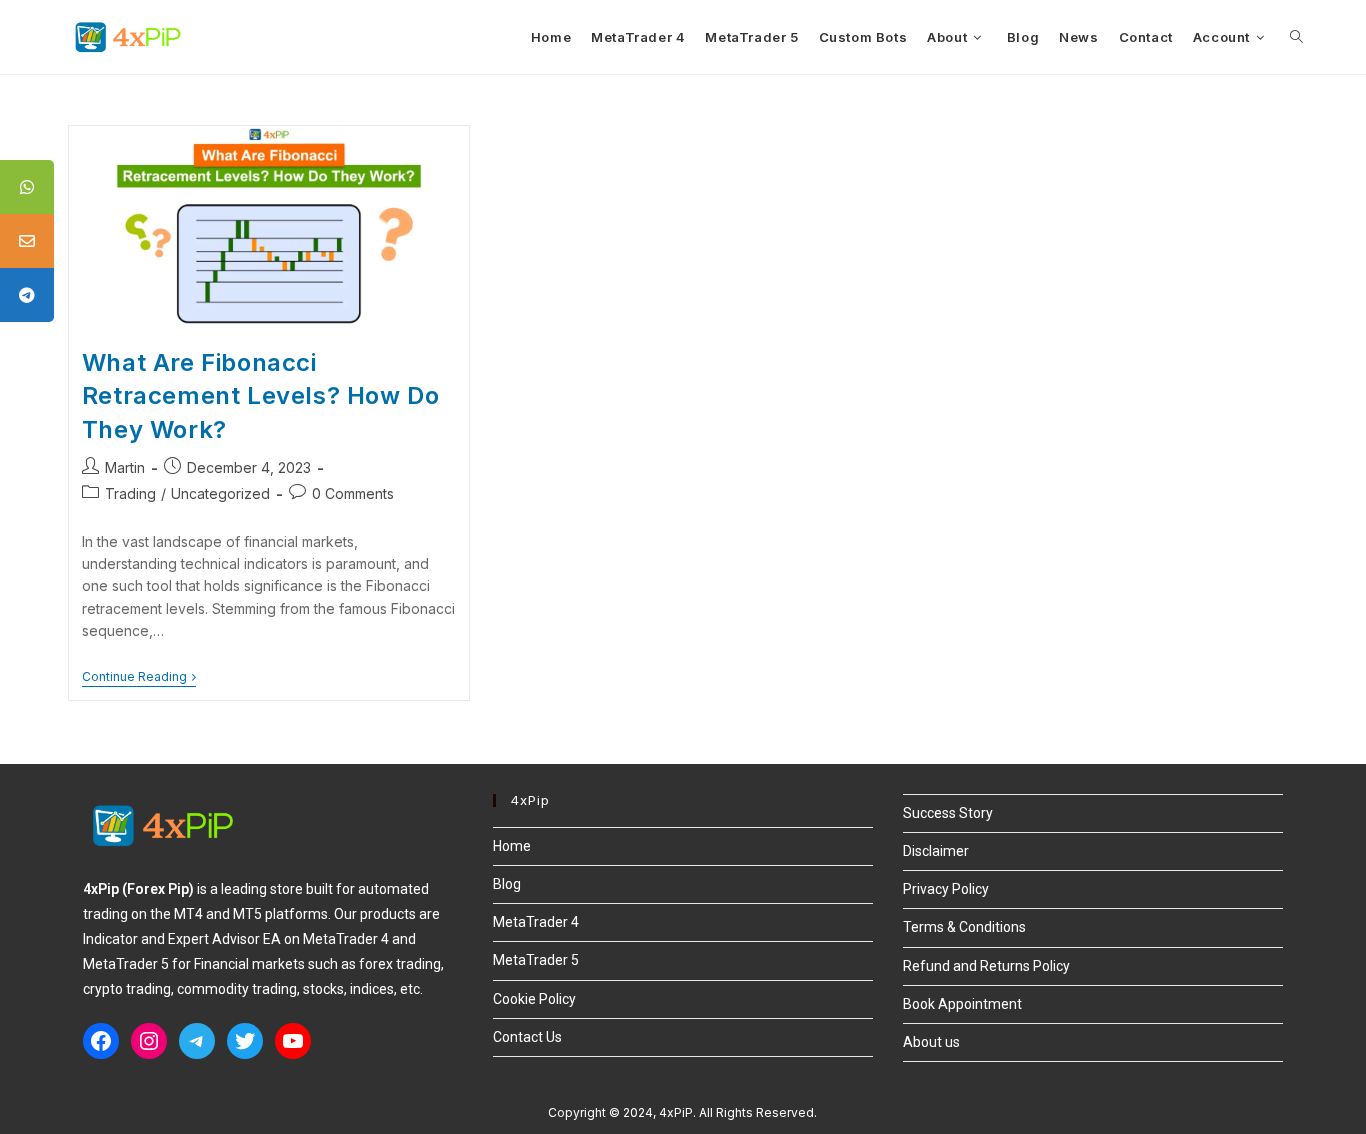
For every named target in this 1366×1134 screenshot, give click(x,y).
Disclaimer (936, 851)
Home (512, 846)
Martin (125, 467)
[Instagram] (149, 1041)
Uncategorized (220, 493)
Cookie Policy (534, 999)
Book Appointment (962, 1004)
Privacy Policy (946, 889)
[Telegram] (197, 1041)
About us (931, 1042)
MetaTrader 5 (536, 960)
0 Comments (353, 493)
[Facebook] (101, 1041)
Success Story (948, 813)
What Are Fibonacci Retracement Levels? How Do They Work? (261, 396)
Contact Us (527, 1037)
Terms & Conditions (964, 927)
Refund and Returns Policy (986, 966)
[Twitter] (245, 1041)
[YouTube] (293, 1041)
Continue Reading (139, 677)
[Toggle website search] (1296, 37)
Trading (130, 493)
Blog (507, 884)
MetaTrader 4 (536, 922)
